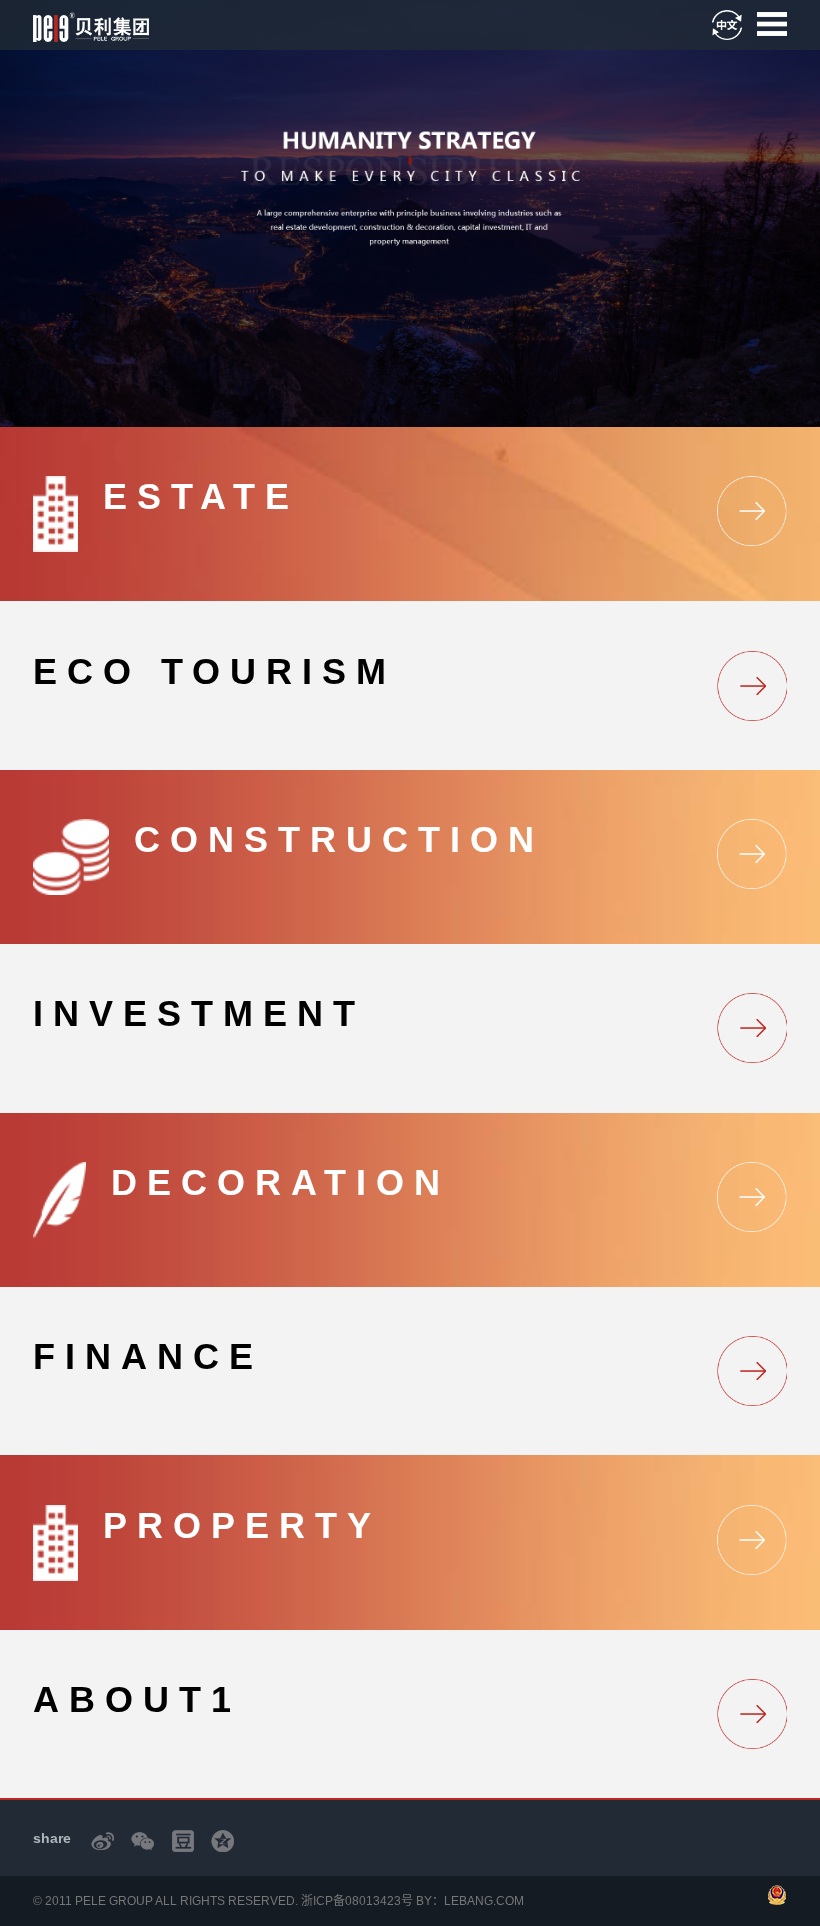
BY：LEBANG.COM (470, 1901)
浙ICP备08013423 (351, 1901)
